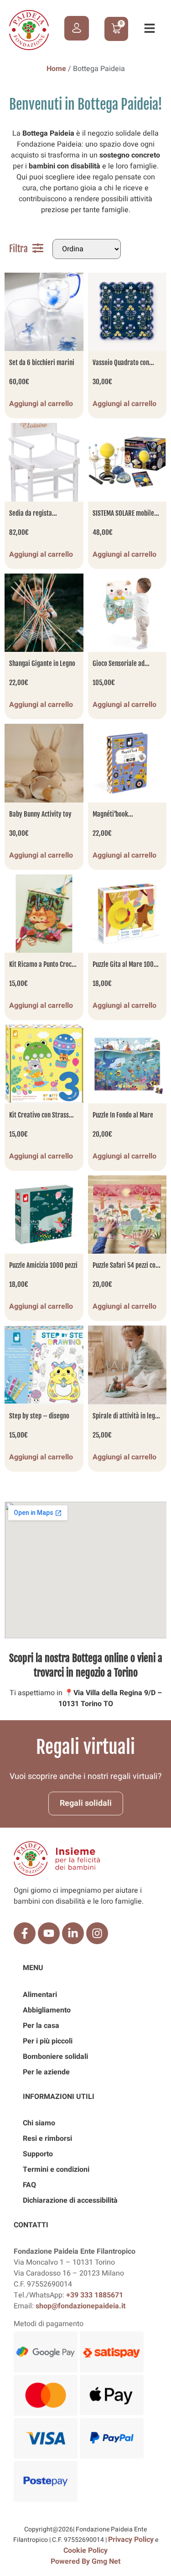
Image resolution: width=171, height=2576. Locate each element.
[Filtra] (38, 248)
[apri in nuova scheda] (25, 1933)
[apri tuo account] (77, 28)
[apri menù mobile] (150, 28)
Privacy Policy (131, 2540)
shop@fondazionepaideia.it (80, 2306)
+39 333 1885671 (95, 2295)
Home (56, 69)
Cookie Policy (85, 2551)
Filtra (18, 249)
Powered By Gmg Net (85, 2561)
